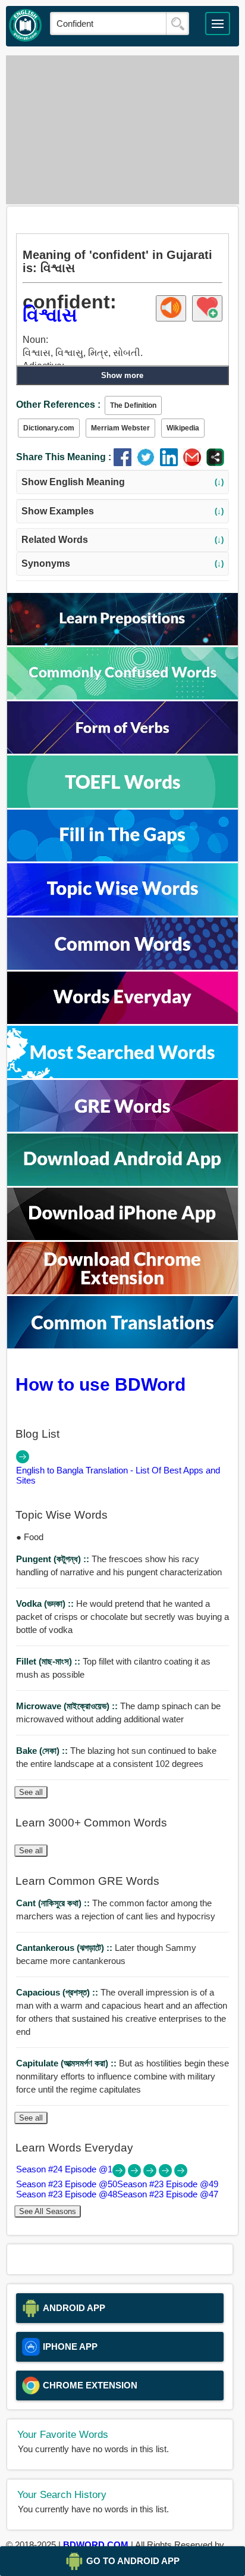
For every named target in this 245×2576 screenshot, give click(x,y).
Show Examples (123, 511)
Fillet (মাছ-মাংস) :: (49, 1661)
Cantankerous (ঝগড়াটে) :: (65, 1948)
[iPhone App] (122, 1237)
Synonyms (123, 563)
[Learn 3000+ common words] (122, 967)
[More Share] (215, 463)
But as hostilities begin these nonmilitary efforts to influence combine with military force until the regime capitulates (122, 2076)
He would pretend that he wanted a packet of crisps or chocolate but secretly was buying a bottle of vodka (122, 1617)
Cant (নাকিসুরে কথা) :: (54, 1903)
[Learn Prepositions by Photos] (122, 642)
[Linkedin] (172, 463)
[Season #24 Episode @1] (120, 2174)
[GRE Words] (122, 1128)
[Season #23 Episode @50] (136, 2174)
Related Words (123, 540)
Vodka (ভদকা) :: (46, 1604)
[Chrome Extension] (122, 1291)
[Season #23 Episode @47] (181, 2174)
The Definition (133, 405)
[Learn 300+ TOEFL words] (122, 805)
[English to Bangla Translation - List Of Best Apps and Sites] (23, 1460)
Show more (122, 375)
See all (31, 1792)
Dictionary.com (49, 428)
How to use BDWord (100, 1384)
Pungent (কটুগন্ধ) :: (54, 1559)
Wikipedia (183, 428)
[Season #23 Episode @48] (167, 2174)
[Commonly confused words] (122, 696)
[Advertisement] (122, 130)
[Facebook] (125, 463)
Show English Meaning (123, 482)
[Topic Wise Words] (122, 912)
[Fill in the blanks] (122, 858)
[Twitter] (148, 463)
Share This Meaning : (64, 457)
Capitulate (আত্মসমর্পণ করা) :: (67, 2063)
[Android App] (122, 1183)
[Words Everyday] (122, 1021)
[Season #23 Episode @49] (151, 2174)
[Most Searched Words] (122, 1075)
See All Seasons (48, 2211)
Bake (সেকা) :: (43, 1751)
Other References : (58, 405)
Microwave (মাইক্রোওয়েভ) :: (68, 1706)
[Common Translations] (122, 1345)
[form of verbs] (122, 750)
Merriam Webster (120, 428)
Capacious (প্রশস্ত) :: (58, 1992)
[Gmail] (195, 463)
